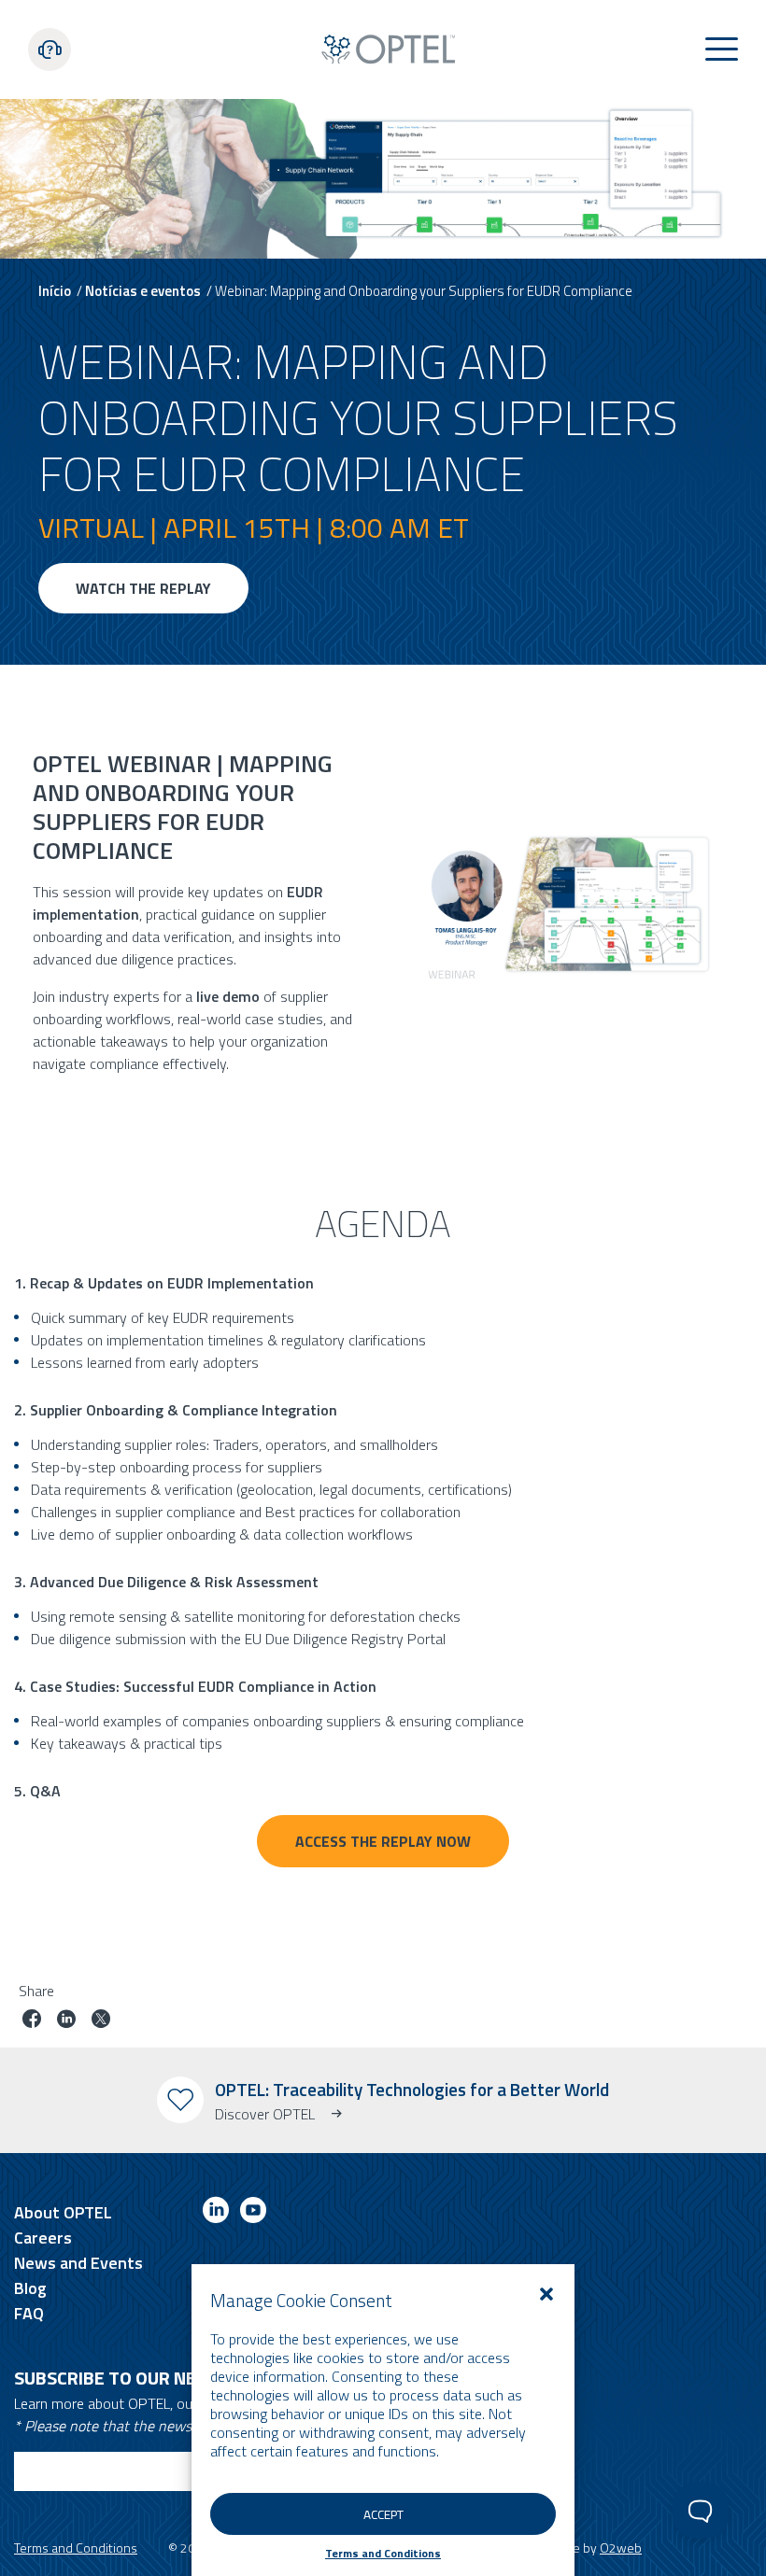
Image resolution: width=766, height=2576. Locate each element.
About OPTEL (63, 2212)
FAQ (29, 2313)
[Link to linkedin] (216, 2213)
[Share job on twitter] (101, 2021)
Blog (30, 2288)
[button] (546, 2294)
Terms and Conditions (383, 2553)
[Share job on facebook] (32, 2021)
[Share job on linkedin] (66, 2021)
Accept (383, 2514)
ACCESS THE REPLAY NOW (383, 1841)
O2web (621, 2548)
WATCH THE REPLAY (143, 588)
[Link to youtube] (253, 2213)
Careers (43, 2238)
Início (55, 291)
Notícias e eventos (143, 291)
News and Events (78, 2263)
